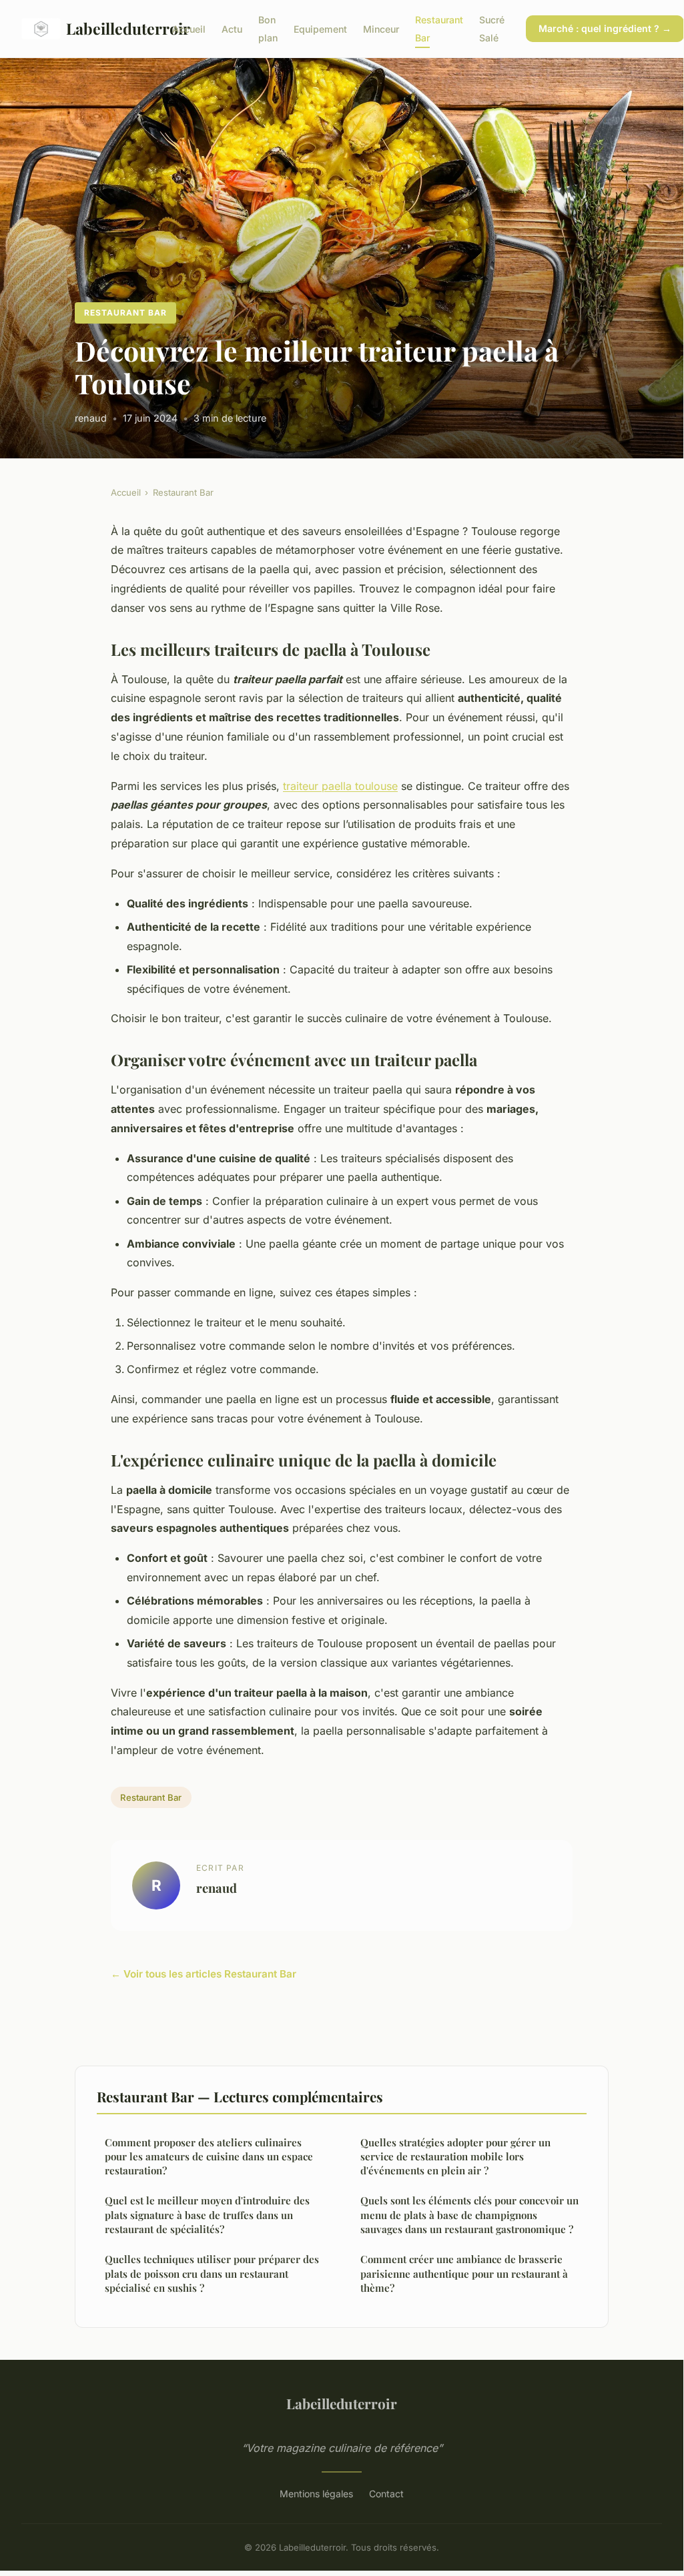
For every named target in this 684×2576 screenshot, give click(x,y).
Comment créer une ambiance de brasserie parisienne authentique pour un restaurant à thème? (464, 2273)
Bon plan (268, 29)
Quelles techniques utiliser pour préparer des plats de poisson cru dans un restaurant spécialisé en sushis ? (212, 2273)
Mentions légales (316, 2494)
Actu (232, 29)
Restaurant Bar (125, 313)
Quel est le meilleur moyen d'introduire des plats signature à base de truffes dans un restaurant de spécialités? (207, 2215)
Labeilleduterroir (108, 28)
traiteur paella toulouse (340, 786)
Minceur (381, 29)
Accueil (189, 29)
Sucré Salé (492, 29)
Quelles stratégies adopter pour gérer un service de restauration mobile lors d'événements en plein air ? (455, 2157)
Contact (386, 2494)
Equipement (320, 29)
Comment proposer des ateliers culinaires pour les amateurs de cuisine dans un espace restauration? (209, 2157)
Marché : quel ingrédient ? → (605, 28)
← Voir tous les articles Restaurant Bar (204, 1974)
